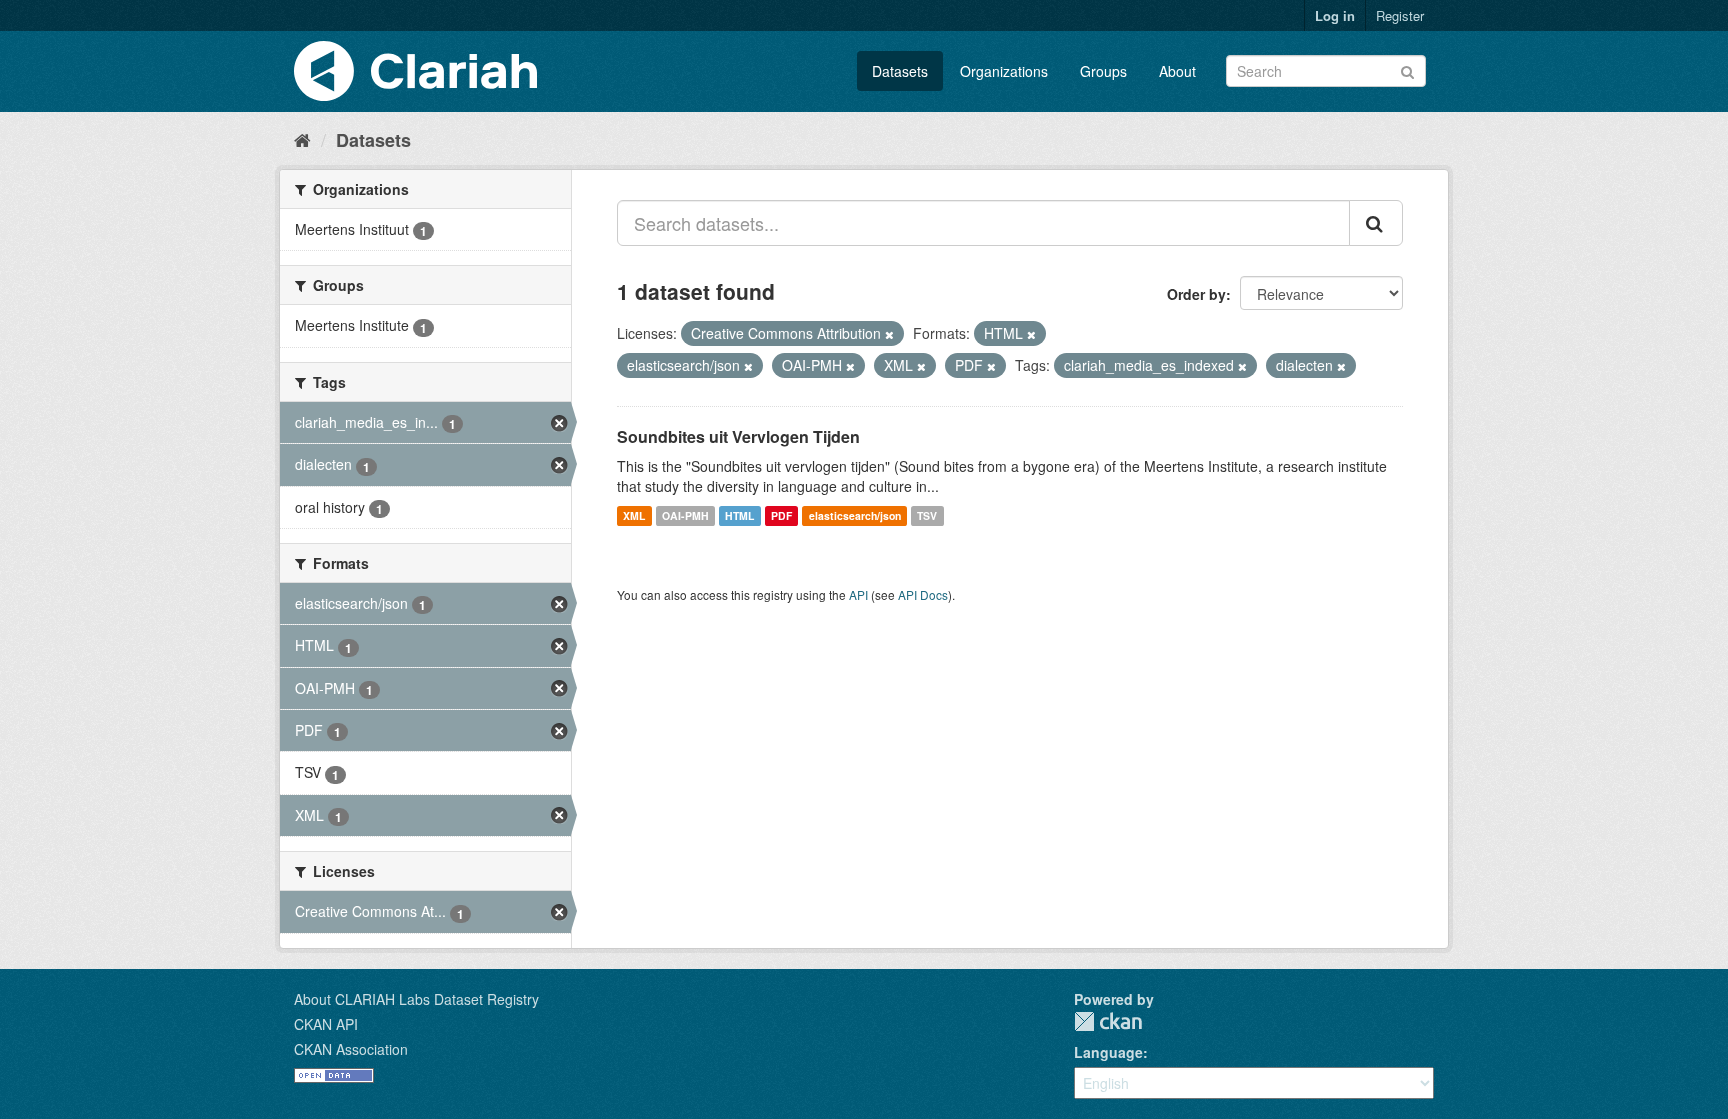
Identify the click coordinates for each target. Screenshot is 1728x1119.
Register (1400, 15)
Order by (1196, 294)
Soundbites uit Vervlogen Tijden (738, 436)
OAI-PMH (685, 515)
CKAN (1108, 1021)
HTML (739, 515)
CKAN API (326, 1024)
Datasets (900, 71)
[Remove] (889, 334)
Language (1108, 1052)
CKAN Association (351, 1049)
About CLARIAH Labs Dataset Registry (416, 999)
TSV (927, 515)
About (1177, 71)
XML (634, 515)
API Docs (923, 594)
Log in (1335, 15)
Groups (1103, 71)
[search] (1376, 223)
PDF (781, 515)
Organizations (1004, 71)
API (858, 594)
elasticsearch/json (855, 515)
